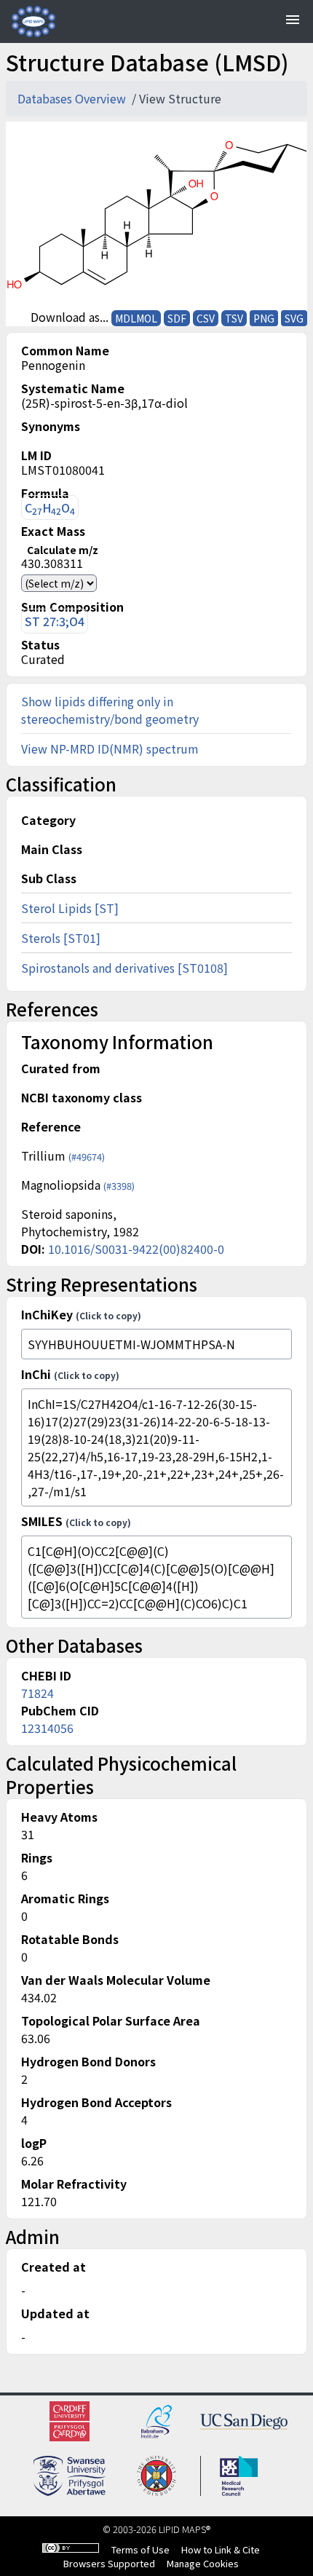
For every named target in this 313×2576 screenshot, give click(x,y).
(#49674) (87, 1157)
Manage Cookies (203, 2563)
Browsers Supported (109, 2563)
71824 (37, 1693)
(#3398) (119, 1186)
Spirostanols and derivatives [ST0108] (124, 968)
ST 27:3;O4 (55, 621)
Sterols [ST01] (61, 938)
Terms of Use (140, 2549)
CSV (206, 318)
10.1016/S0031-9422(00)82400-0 (136, 1249)
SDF (177, 318)
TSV (234, 318)
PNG (264, 318)
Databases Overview (73, 98)
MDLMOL (136, 318)
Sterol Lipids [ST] (70, 908)
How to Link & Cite (221, 2549)
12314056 (47, 1728)
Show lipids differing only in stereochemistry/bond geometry (110, 710)
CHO (50, 508)
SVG (294, 318)
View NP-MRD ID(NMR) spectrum (110, 748)
